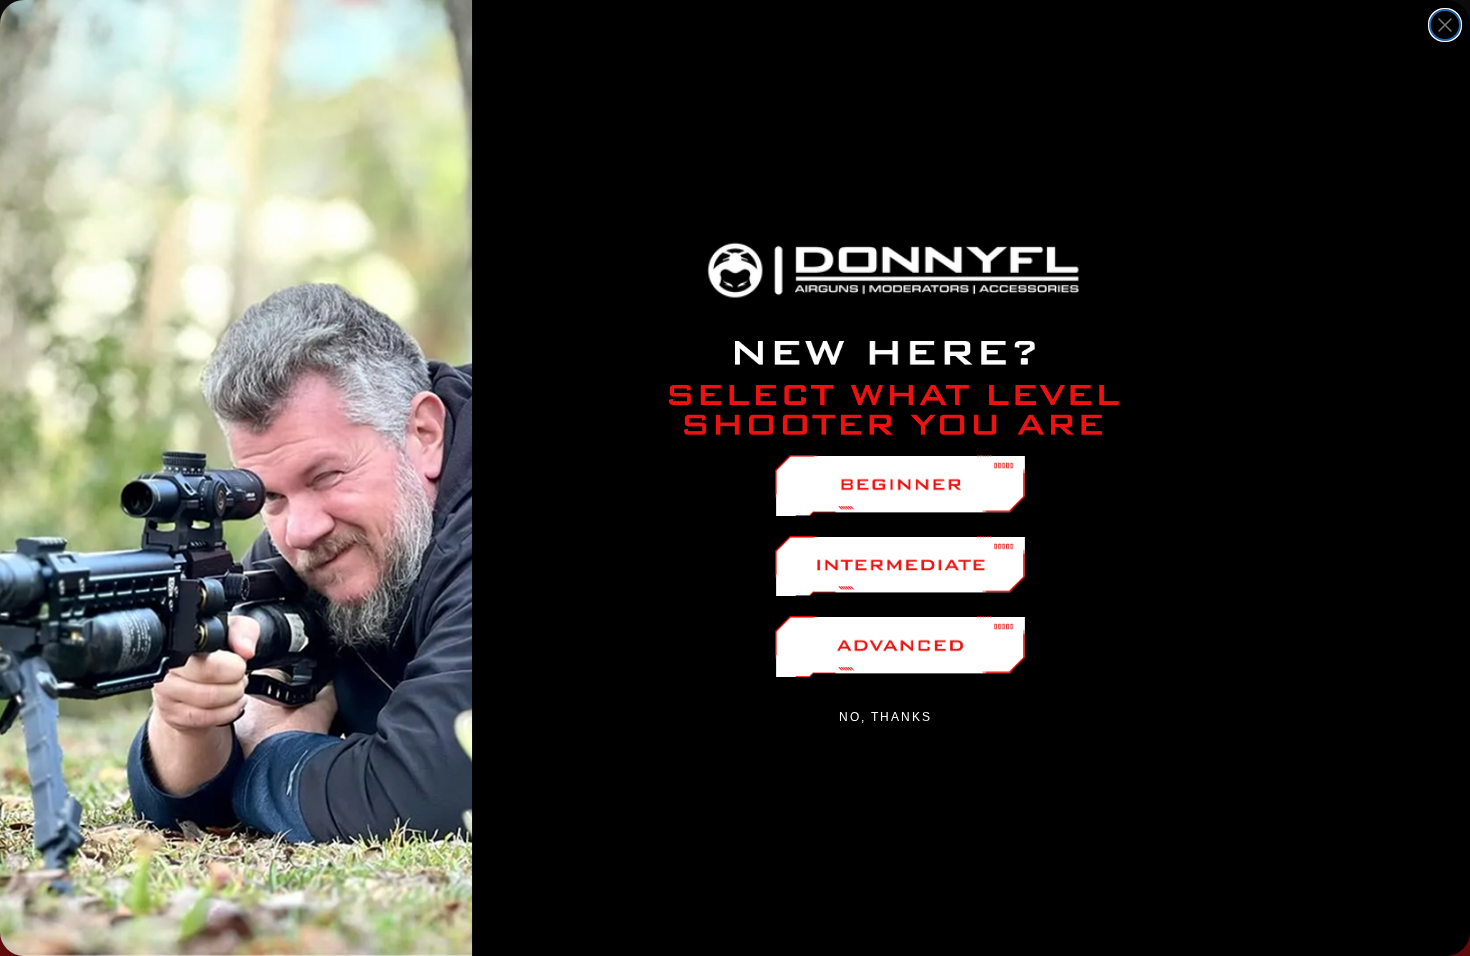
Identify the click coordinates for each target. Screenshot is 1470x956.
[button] (900, 485)
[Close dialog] (1445, 25)
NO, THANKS (885, 717)
